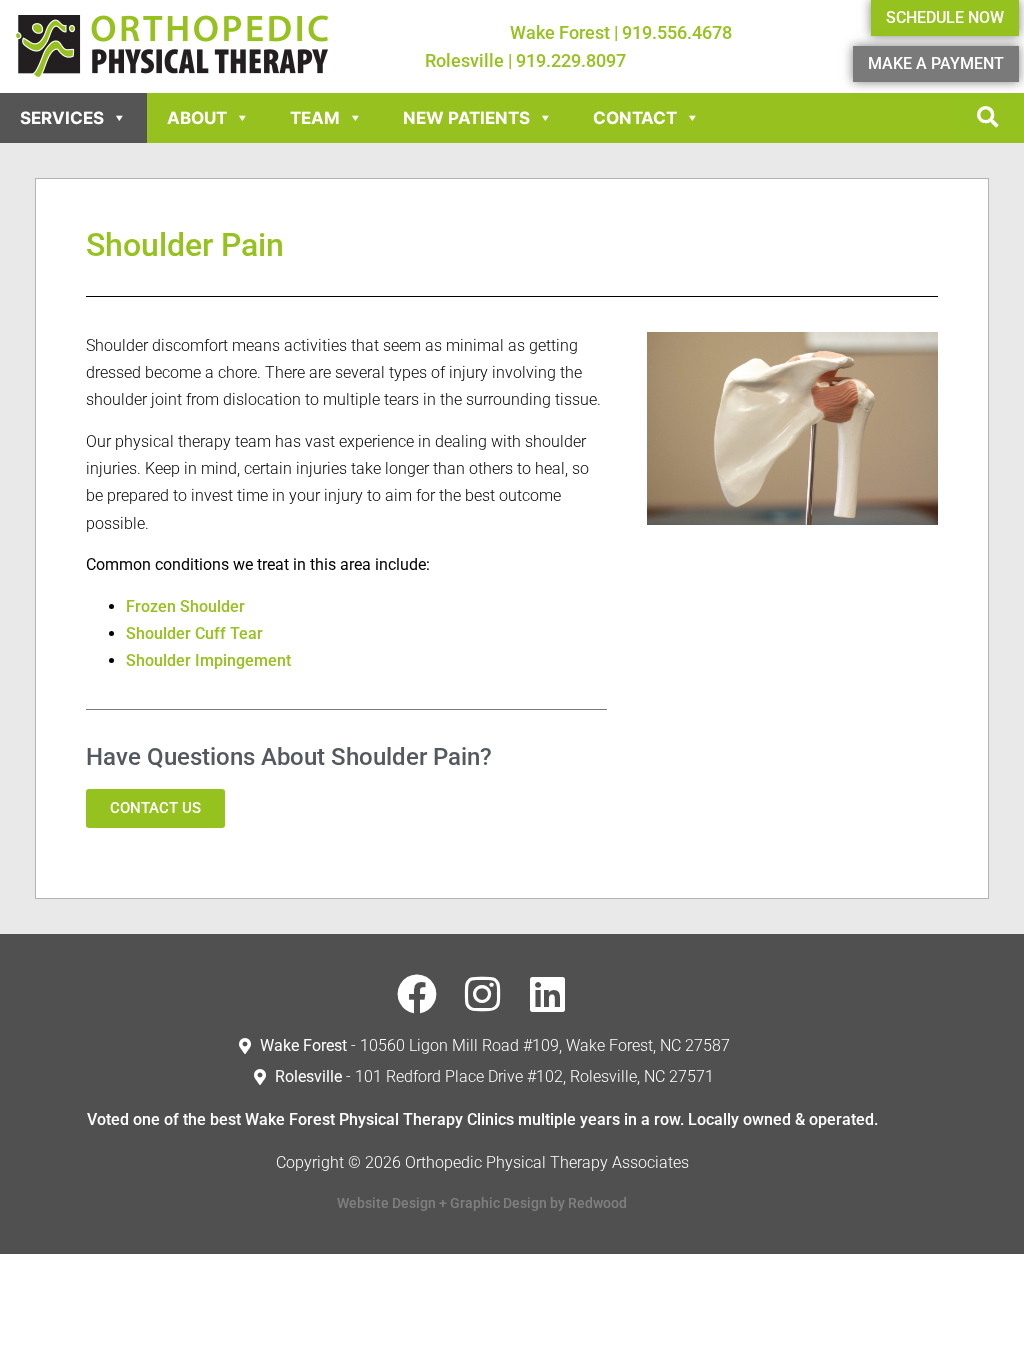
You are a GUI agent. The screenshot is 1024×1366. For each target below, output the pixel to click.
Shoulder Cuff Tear (194, 633)
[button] (987, 118)
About (197, 118)
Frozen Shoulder (185, 606)
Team (315, 118)
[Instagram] (482, 994)
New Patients (466, 118)
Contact (635, 118)
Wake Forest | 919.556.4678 (621, 32)
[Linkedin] (547, 994)
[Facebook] (417, 994)
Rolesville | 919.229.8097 (525, 60)
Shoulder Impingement (208, 660)
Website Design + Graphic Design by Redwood (482, 1203)
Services (62, 118)
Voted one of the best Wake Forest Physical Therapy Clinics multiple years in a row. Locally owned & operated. (482, 1119)
